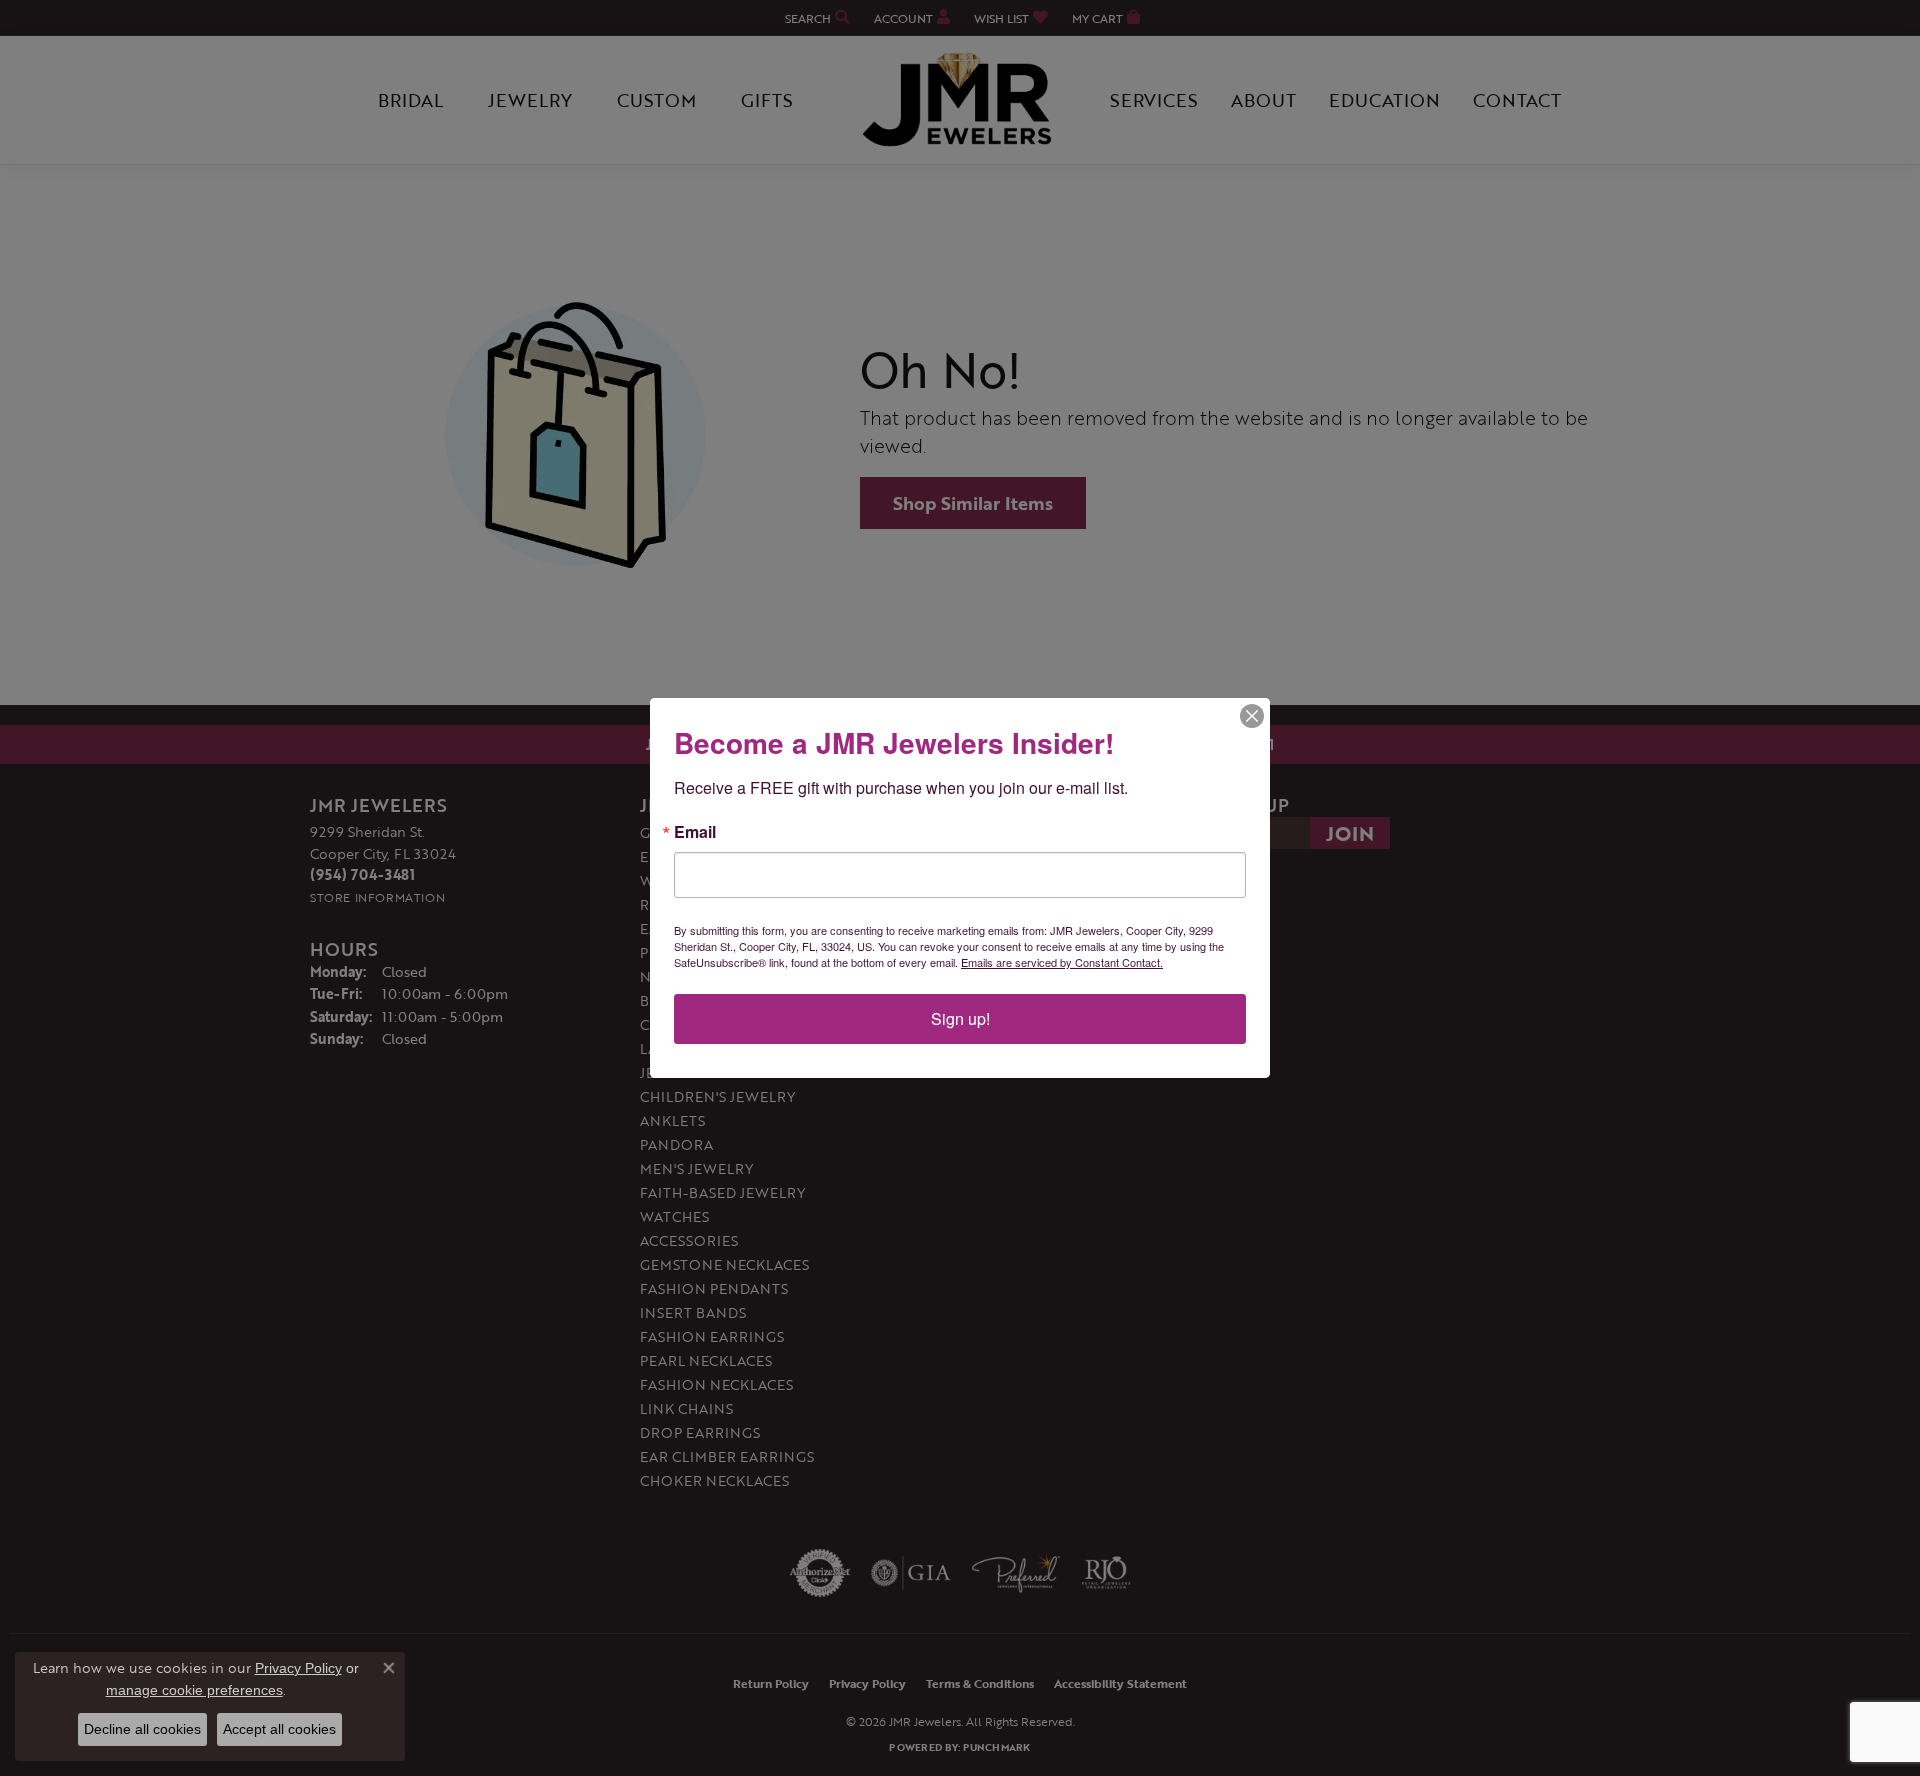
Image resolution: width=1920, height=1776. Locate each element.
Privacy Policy (298, 1668)
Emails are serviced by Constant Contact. (1062, 962)
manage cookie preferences (194, 1690)
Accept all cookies (279, 1729)
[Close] (1252, 716)
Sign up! (960, 1018)
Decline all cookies (142, 1729)
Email (695, 832)
